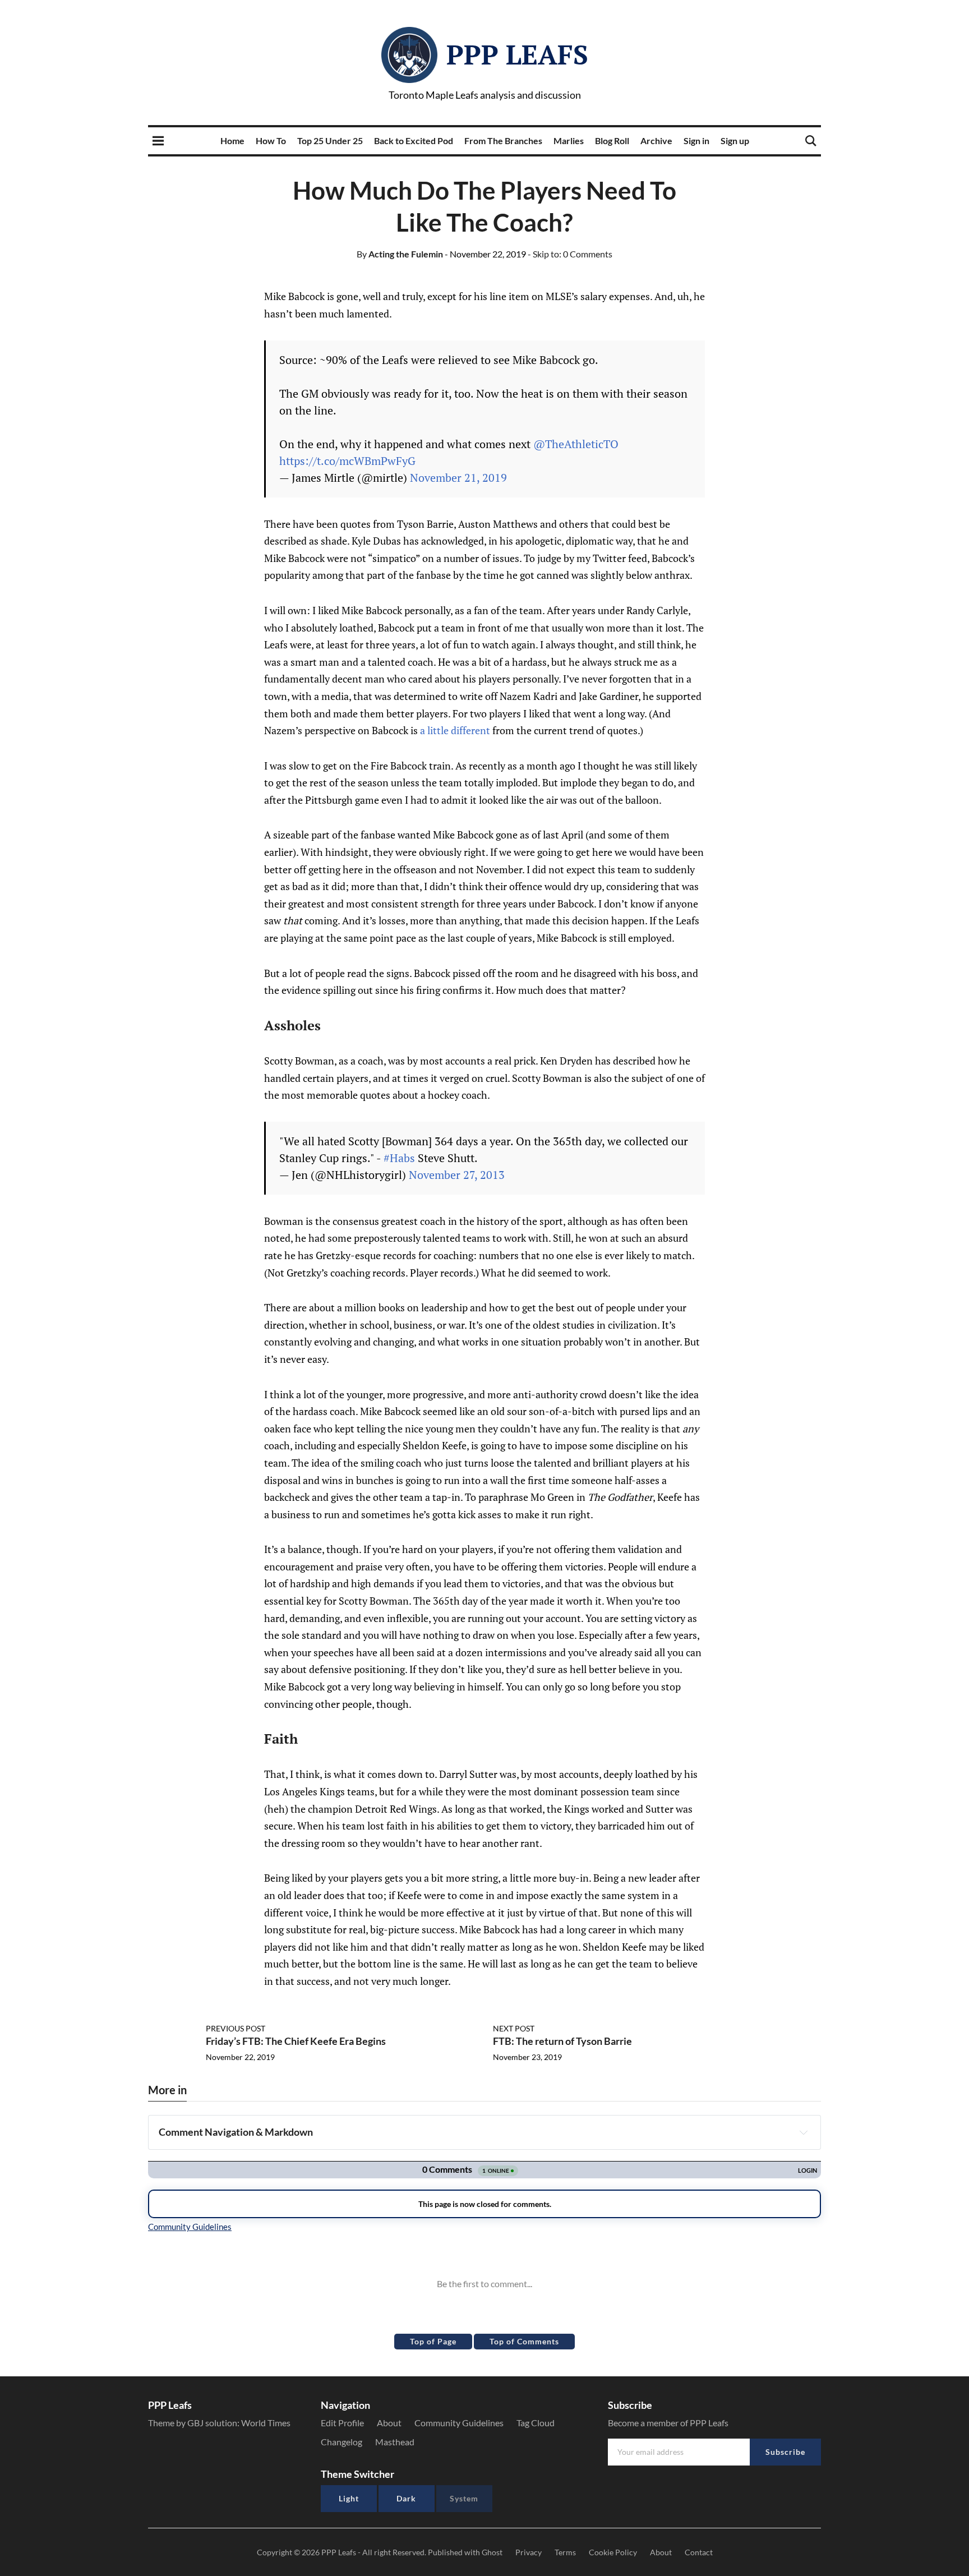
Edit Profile (342, 2423)
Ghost (492, 2552)
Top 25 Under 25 (330, 140)
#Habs (399, 1158)
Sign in (696, 140)
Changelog (342, 2442)
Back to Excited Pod (414, 140)
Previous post (236, 2028)
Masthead (395, 2442)
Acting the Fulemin (400, 254)
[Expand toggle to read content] (804, 2132)
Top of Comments (524, 2341)
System (464, 2498)
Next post (514, 2028)
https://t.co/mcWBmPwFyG (347, 461)
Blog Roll (612, 140)
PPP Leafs (517, 54)
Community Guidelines (459, 2423)
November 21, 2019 (458, 478)
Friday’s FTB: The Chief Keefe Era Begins (296, 2041)
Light (349, 2498)
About (389, 2423)
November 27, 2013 (457, 1175)
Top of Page (433, 2341)
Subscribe (785, 2452)
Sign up (735, 140)
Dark (406, 2498)
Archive (656, 140)
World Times (266, 2423)
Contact (699, 2552)
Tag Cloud (536, 2423)
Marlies (569, 140)
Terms (565, 2552)
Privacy (529, 2552)
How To (271, 140)
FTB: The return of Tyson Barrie (562, 2041)
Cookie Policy (613, 2552)
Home (232, 140)
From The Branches (503, 140)
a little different (455, 730)
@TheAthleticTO (576, 444)
